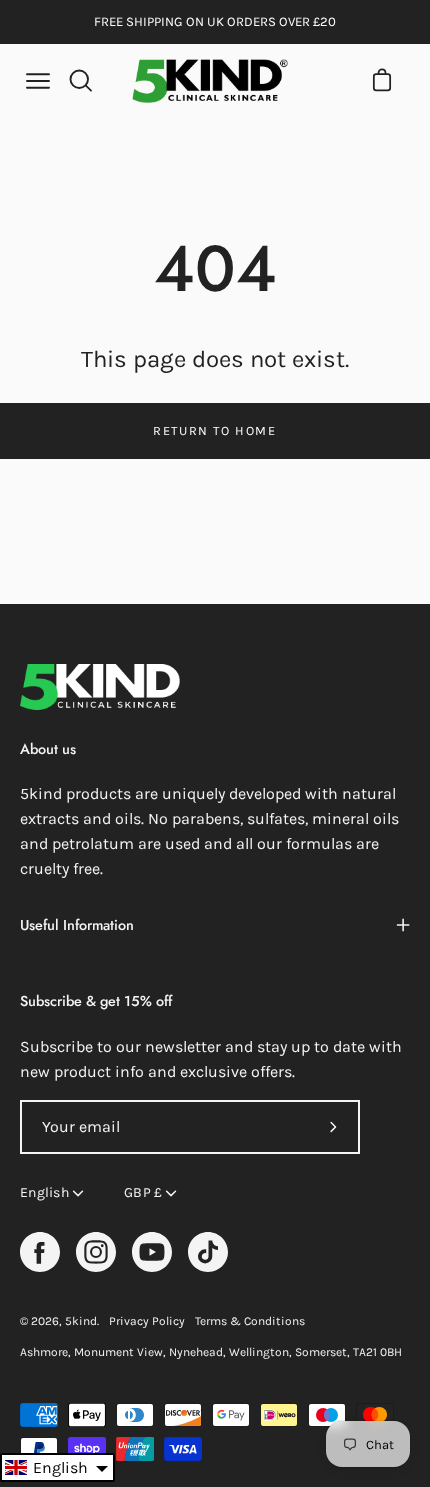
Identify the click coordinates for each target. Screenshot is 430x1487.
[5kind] (210, 81)
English (44, 1192)
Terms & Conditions (250, 1321)
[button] (57, 1467)
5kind (81, 1321)
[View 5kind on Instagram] (96, 1252)
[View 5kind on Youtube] (152, 1252)
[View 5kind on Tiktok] (208, 1252)
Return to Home (214, 430)
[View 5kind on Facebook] (40, 1252)
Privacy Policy (147, 1321)
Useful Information (77, 925)
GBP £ (143, 1192)
